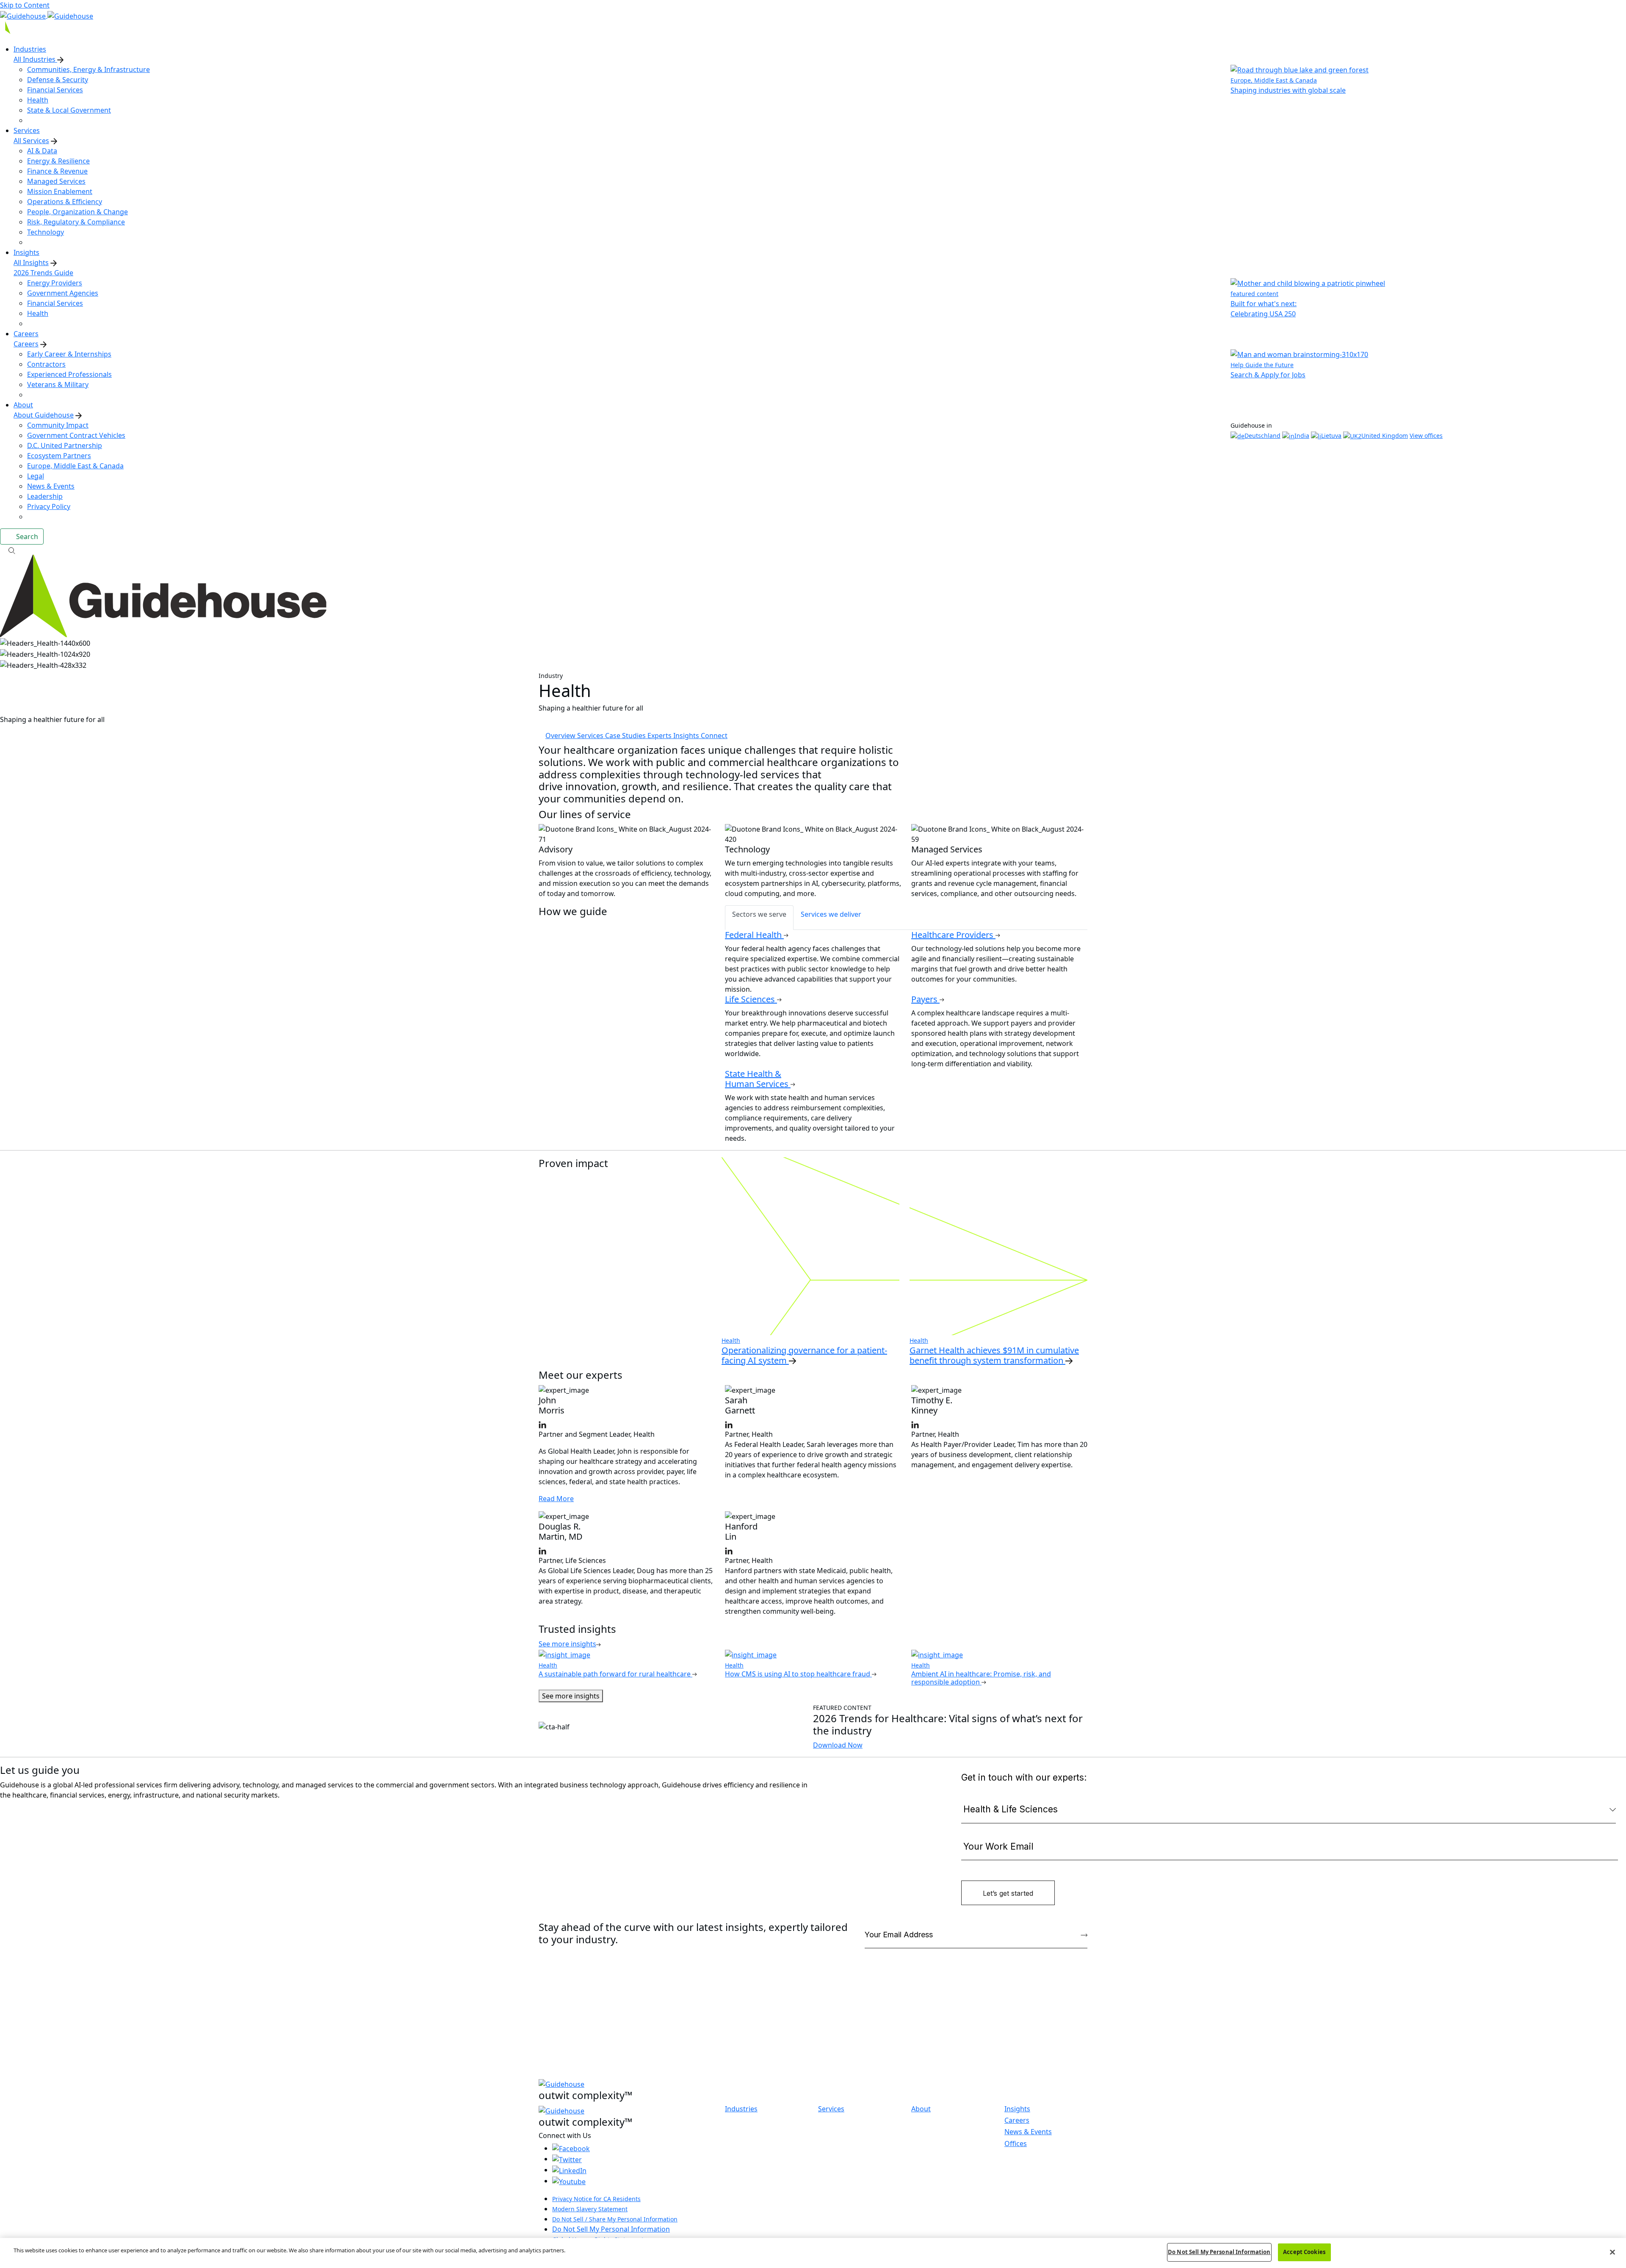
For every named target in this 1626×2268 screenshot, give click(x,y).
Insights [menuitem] (26, 252)
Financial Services (55, 90)
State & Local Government (69, 110)
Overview (561, 736)
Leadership (45, 496)
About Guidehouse (44, 415)
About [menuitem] (23, 405)
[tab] (759, 918)
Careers (26, 344)
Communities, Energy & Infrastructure (88, 69)
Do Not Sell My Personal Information (611, 2229)
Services (591, 736)
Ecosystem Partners (59, 456)
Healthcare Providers (953, 935)
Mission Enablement (60, 191)
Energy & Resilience (58, 161)
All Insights (31, 263)
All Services (31, 141)
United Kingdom (1385, 436)
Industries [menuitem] (30, 49)
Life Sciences (751, 999)
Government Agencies (63, 293)
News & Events (51, 486)
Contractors (46, 364)
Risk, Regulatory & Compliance (76, 222)
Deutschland (1262, 436)
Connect (714, 736)
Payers (925, 999)
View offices (1426, 436)
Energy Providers (55, 283)
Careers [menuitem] (26, 334)
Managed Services (56, 181)
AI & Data (42, 151)
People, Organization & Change (77, 212)
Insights (687, 736)
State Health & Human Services (758, 1079)
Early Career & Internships (69, 354)
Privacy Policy (49, 506)
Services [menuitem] (27, 130)
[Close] (1612, 2252)
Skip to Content (25, 5)
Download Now (838, 1745)
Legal (36, 476)
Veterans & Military (58, 384)
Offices (1016, 2144)
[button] (813, 550)
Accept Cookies (1304, 2252)
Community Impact (58, 425)
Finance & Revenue (57, 171)
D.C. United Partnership (65, 445)
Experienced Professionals (69, 374)
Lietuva (1331, 436)
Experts (660, 736)
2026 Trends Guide (43, 273)
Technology (46, 232)
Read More (556, 1499)
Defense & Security (58, 80)
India (1302, 436)
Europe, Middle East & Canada (75, 466)
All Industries (35, 59)
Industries (741, 2109)
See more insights (571, 1696)
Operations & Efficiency (65, 202)
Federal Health (754, 935)
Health (38, 100)
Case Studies (626, 736)
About (921, 2109)
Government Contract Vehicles (76, 435)
